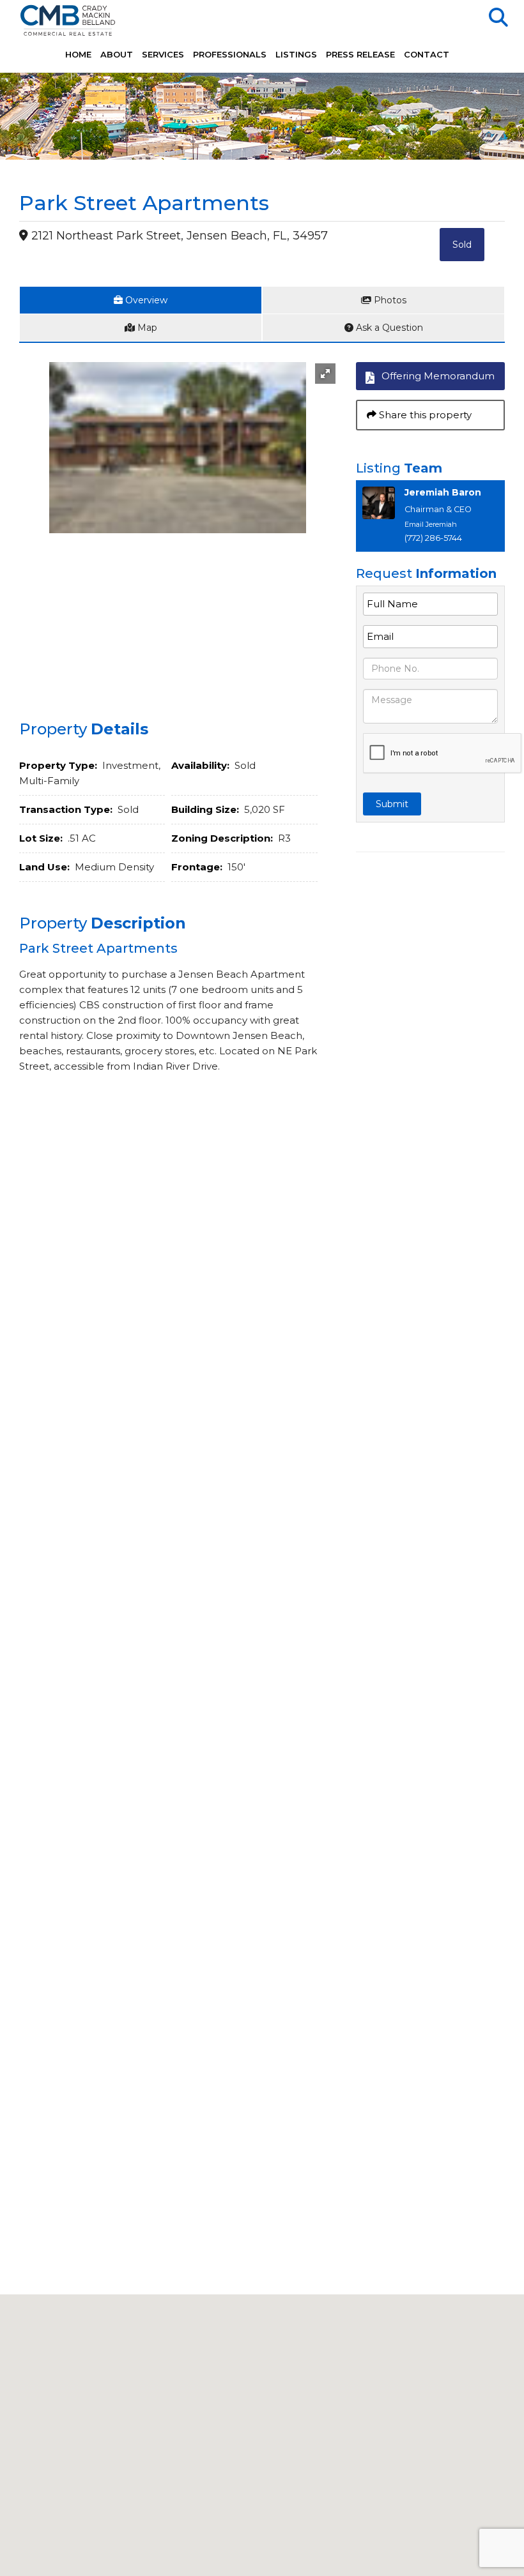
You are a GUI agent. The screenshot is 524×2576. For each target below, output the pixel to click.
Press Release (360, 54)
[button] (325, 374)
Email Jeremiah (431, 524)
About (117, 54)
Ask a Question (388, 328)
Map (146, 328)
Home (78, 54)
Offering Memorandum (438, 376)
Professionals (230, 54)
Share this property (424, 415)
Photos (389, 300)
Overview (145, 300)
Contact (427, 54)
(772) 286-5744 (433, 538)
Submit (392, 804)
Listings (296, 54)
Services (163, 54)
